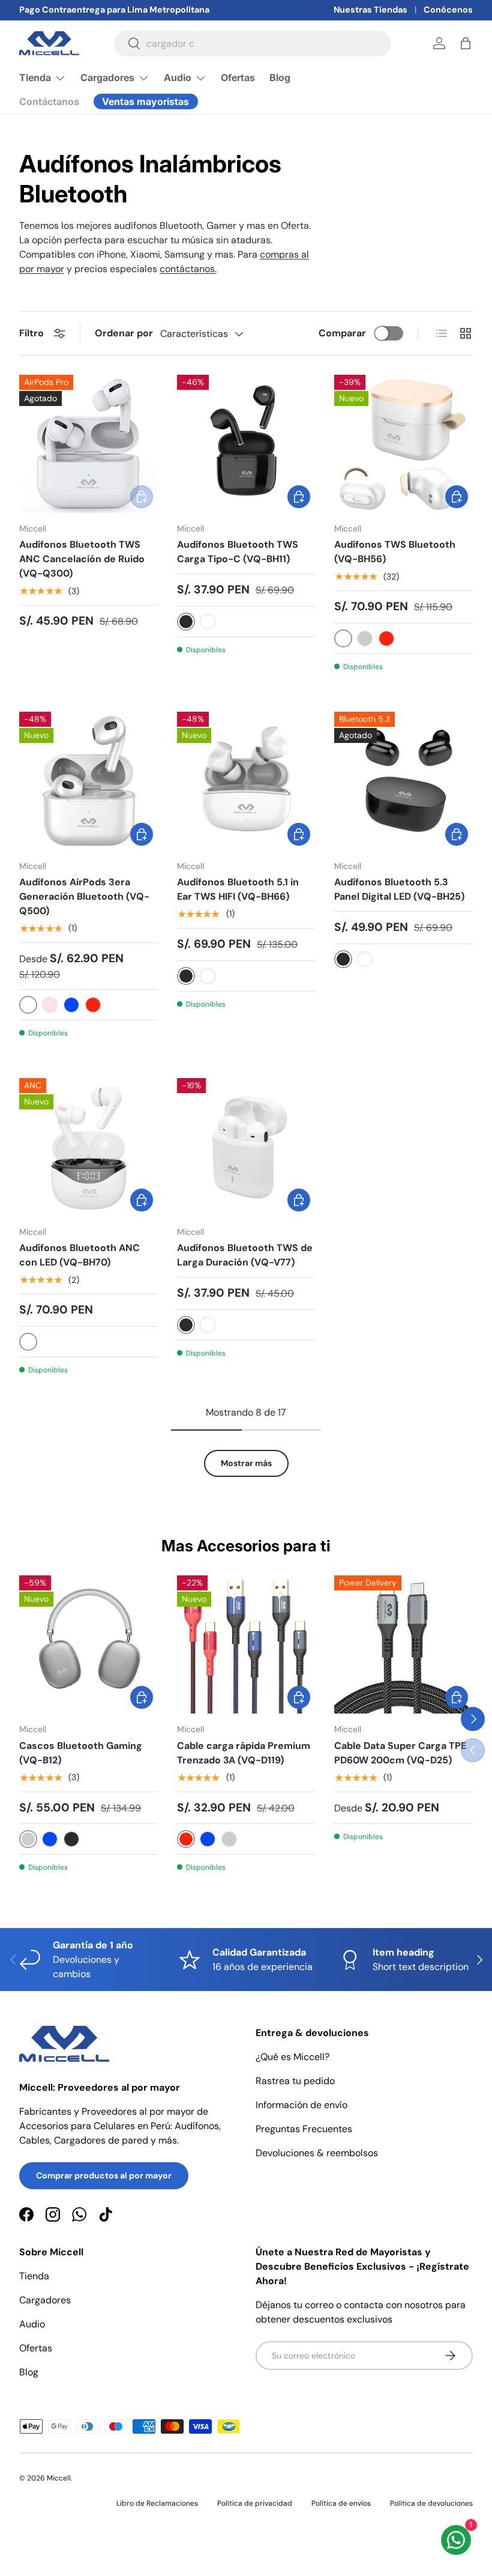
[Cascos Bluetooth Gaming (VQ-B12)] (88, 1645)
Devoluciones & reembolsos (317, 2153)
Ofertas (238, 77)
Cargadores (45, 2300)
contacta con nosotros (393, 2305)
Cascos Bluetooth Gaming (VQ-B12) (81, 1753)
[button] (466, 43)
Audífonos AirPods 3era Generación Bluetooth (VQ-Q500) (84, 896)
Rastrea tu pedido (295, 2081)
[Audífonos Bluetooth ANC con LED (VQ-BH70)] (88, 1147)
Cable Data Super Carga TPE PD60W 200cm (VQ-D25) (400, 1753)
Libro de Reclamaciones (157, 2503)
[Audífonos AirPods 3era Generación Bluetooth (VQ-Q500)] (88, 781)
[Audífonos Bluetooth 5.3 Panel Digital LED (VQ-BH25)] (403, 781)
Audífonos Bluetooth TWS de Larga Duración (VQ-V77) (245, 1255)
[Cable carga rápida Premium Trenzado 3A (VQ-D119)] (246, 1645)
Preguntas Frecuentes (304, 2129)
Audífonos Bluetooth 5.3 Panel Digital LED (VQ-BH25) (399, 889)
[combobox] (253, 44)
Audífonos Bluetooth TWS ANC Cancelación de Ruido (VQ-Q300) (82, 559)
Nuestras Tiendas (370, 10)
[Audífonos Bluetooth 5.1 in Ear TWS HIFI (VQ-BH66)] (246, 781)
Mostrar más (246, 1463)
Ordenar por (124, 333)
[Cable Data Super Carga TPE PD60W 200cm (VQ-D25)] (403, 1645)
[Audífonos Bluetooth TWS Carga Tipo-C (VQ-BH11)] (246, 444)
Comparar (342, 333)
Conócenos (448, 10)
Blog (280, 77)
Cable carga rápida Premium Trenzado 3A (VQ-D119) (244, 1753)
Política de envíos (341, 2503)
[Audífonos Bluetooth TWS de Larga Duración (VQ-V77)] (246, 1147)
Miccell (59, 2478)
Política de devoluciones (431, 2503)
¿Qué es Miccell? (292, 2057)
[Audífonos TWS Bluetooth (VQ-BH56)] (403, 444)
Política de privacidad (255, 2503)
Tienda (34, 2276)
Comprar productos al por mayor (104, 2175)
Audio (32, 2324)
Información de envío (301, 2105)
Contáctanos (49, 102)
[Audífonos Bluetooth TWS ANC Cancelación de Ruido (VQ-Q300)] (88, 444)
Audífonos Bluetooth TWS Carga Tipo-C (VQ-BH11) (238, 552)
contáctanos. (188, 269)
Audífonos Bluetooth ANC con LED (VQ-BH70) (79, 1255)
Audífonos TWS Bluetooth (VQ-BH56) (395, 552)
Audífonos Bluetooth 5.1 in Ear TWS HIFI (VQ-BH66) (238, 889)
